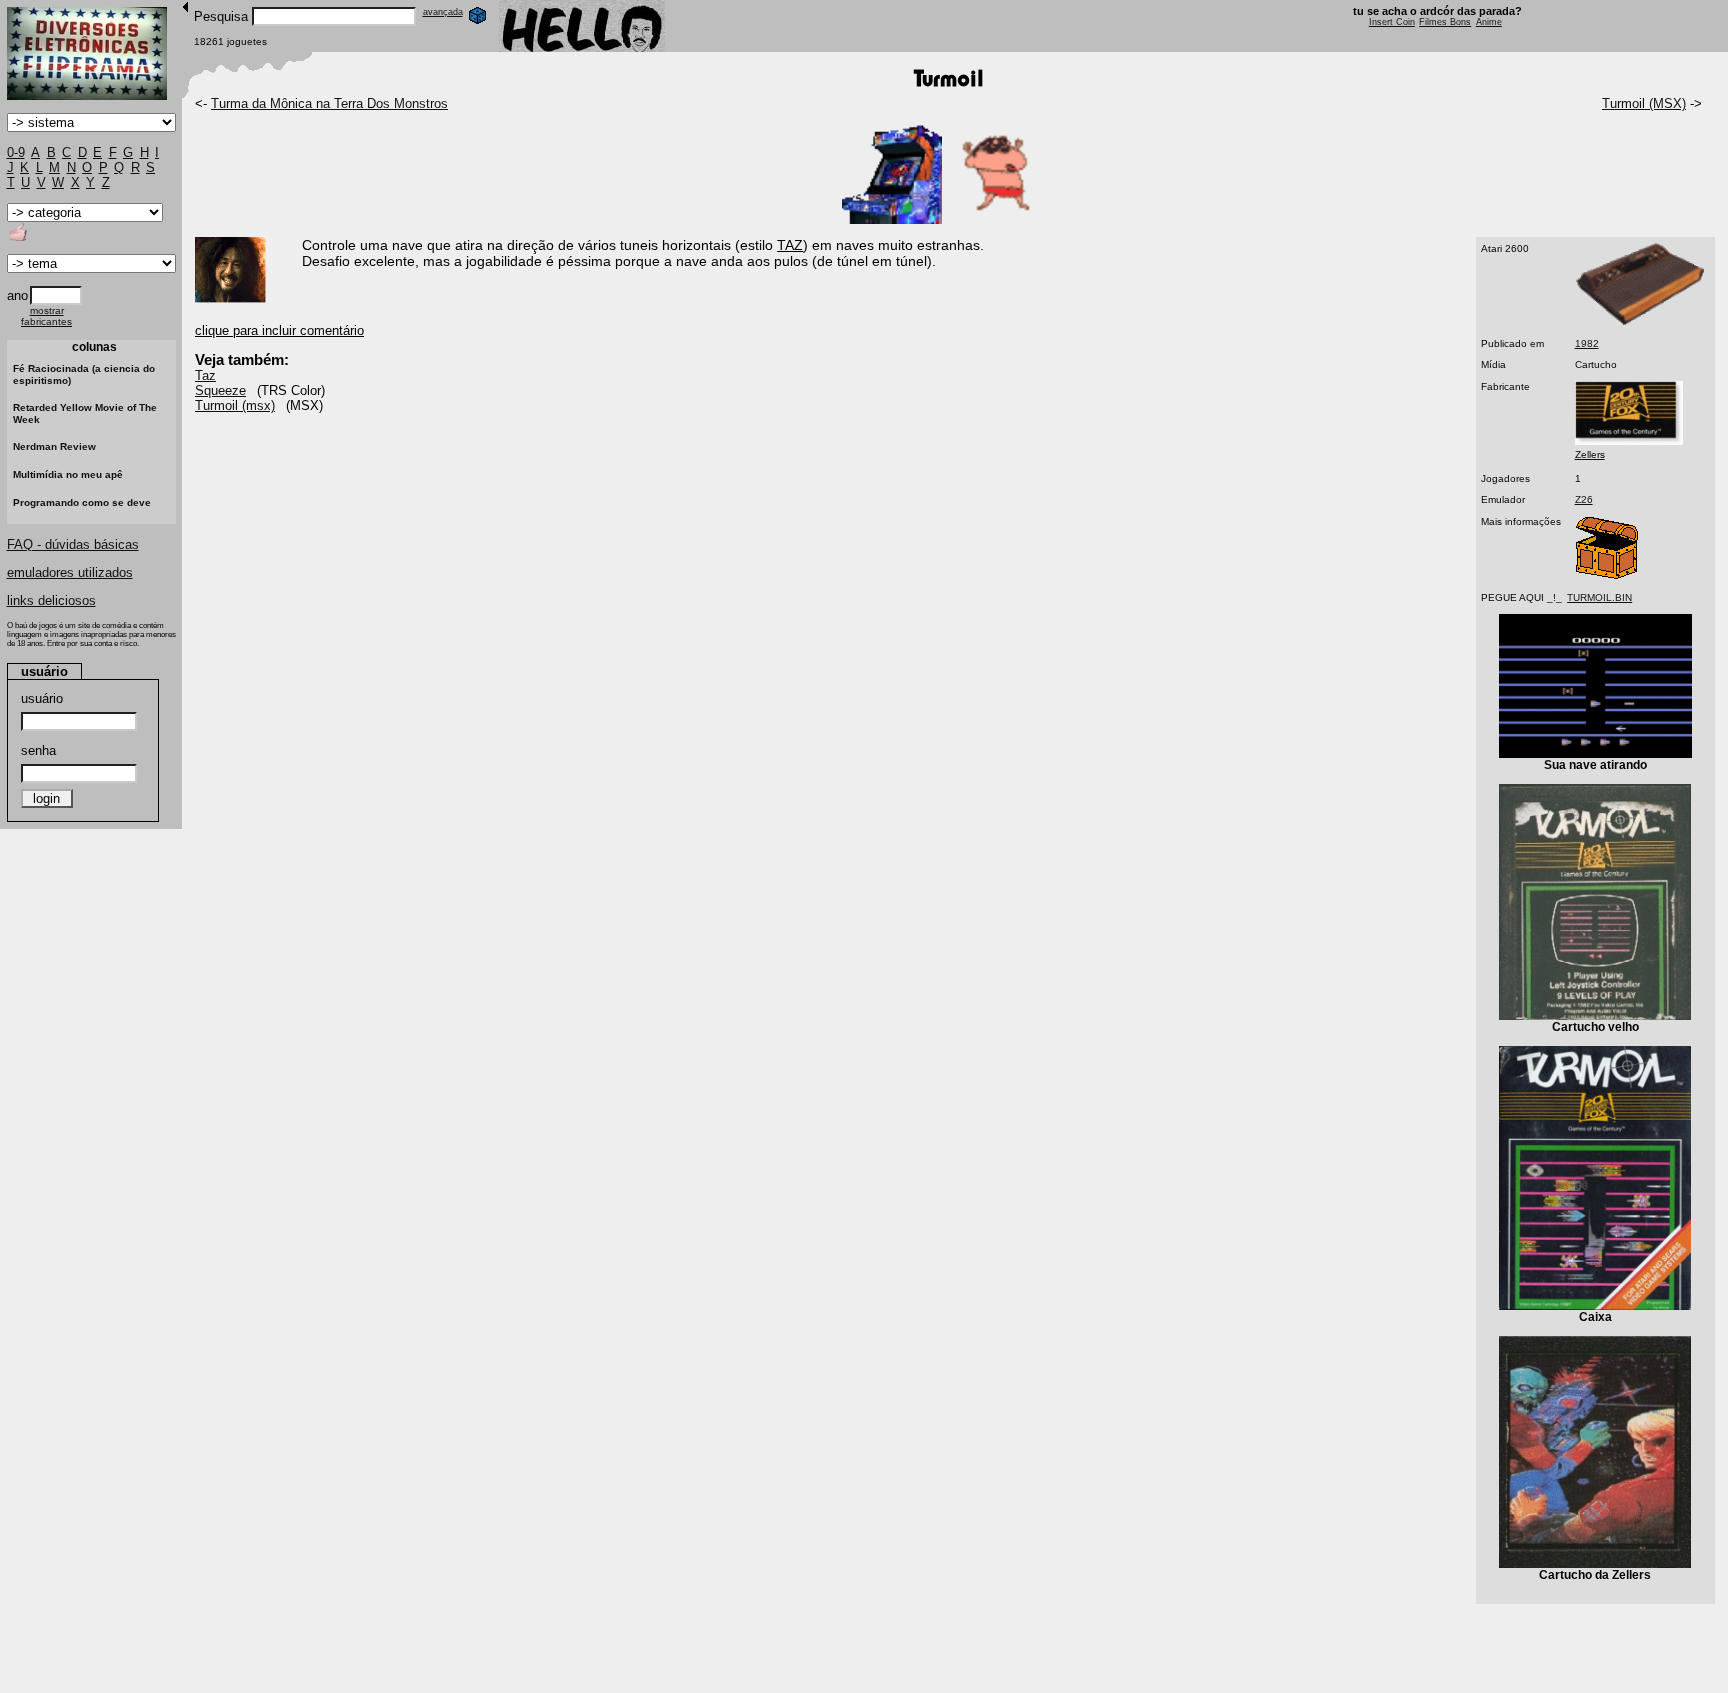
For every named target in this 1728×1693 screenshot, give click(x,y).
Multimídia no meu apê (68, 474)
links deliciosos (51, 600)
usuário (42, 698)
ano (17, 295)
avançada (443, 12)
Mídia (1493, 364)
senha (38, 750)
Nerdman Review (54, 446)
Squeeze (220, 390)
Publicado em (1512, 343)
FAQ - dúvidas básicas (73, 544)
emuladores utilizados (70, 572)
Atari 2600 (1505, 248)
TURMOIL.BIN (1599, 597)
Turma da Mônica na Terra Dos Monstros (329, 103)
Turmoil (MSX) (1644, 103)
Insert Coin (1392, 22)
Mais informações (1521, 521)
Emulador (1503, 499)
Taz (205, 375)
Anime (1489, 22)
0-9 (16, 152)
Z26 (1584, 499)
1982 (1587, 343)
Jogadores (1505, 478)
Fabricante (1505, 386)
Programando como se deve (82, 502)
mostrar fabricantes (46, 316)
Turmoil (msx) (235, 405)
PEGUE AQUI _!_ (1521, 597)
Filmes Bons (1445, 22)
